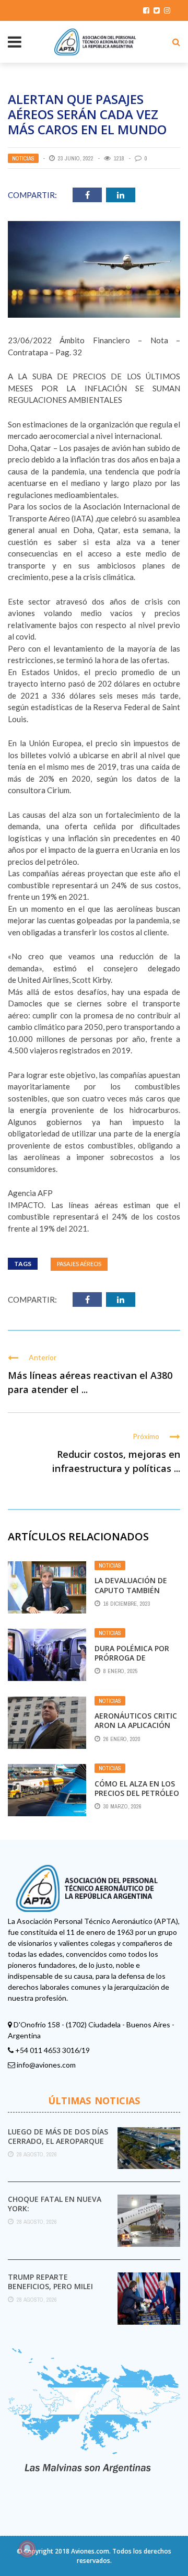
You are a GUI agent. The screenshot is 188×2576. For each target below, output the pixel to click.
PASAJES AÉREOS (79, 1264)
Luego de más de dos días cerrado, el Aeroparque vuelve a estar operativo (59, 2141)
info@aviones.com (46, 2065)
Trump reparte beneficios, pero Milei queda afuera (50, 2286)
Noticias (23, 158)
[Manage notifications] (27, 2549)
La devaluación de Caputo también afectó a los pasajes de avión (135, 1595)
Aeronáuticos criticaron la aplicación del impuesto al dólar (136, 1730)
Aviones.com (90, 2551)
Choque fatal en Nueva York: (55, 2204)
